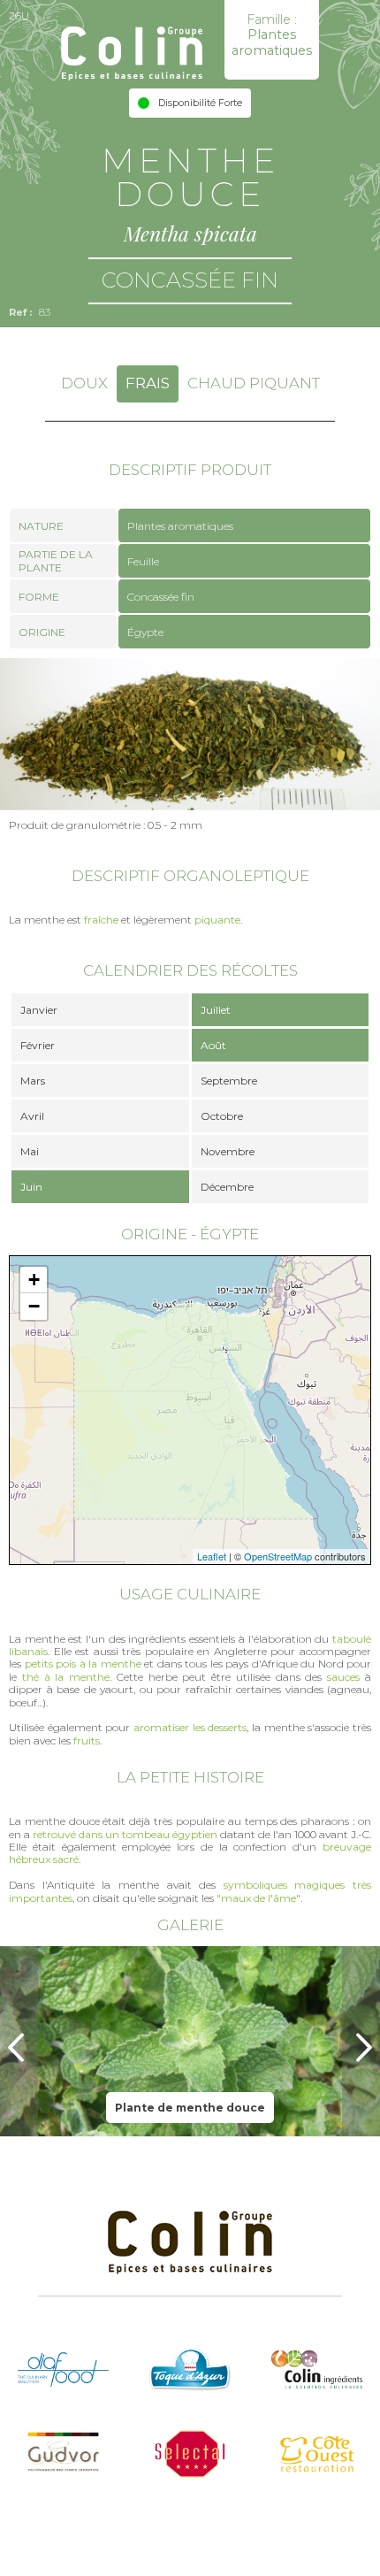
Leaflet (212, 1556)
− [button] (34, 1306)
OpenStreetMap (278, 1556)
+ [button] (34, 1280)
